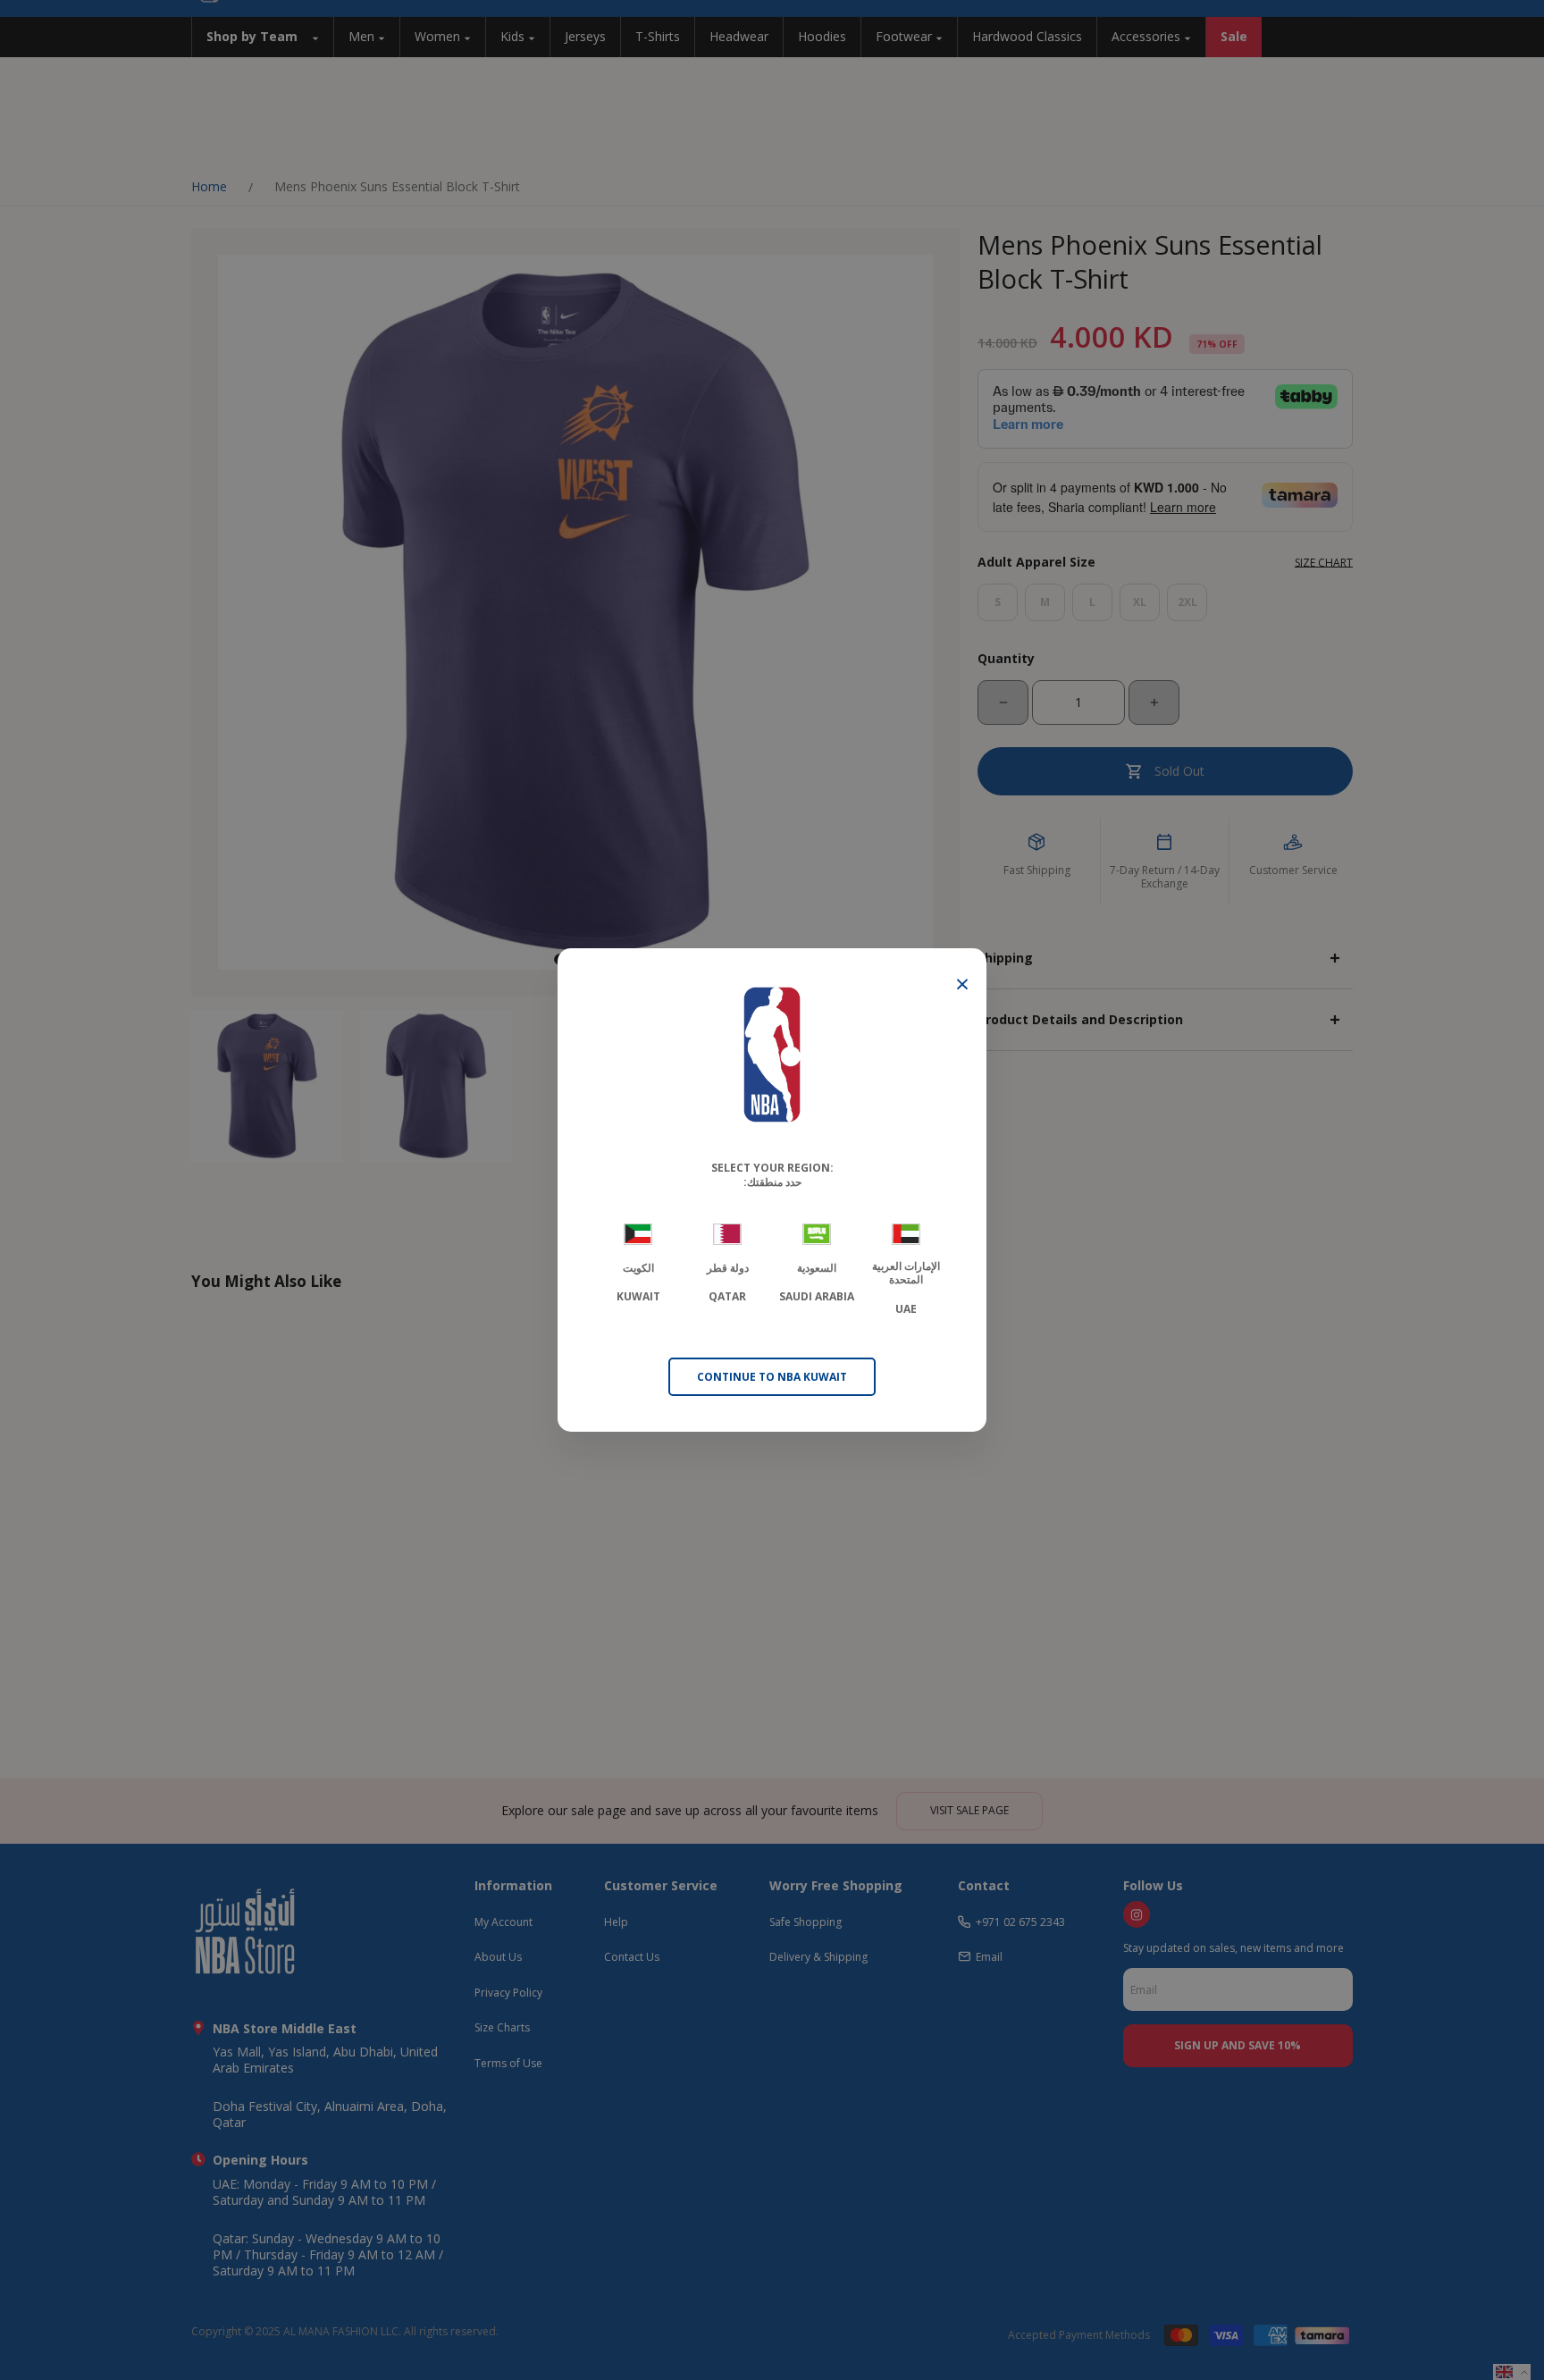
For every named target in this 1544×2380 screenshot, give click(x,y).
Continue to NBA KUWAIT (772, 1377)
